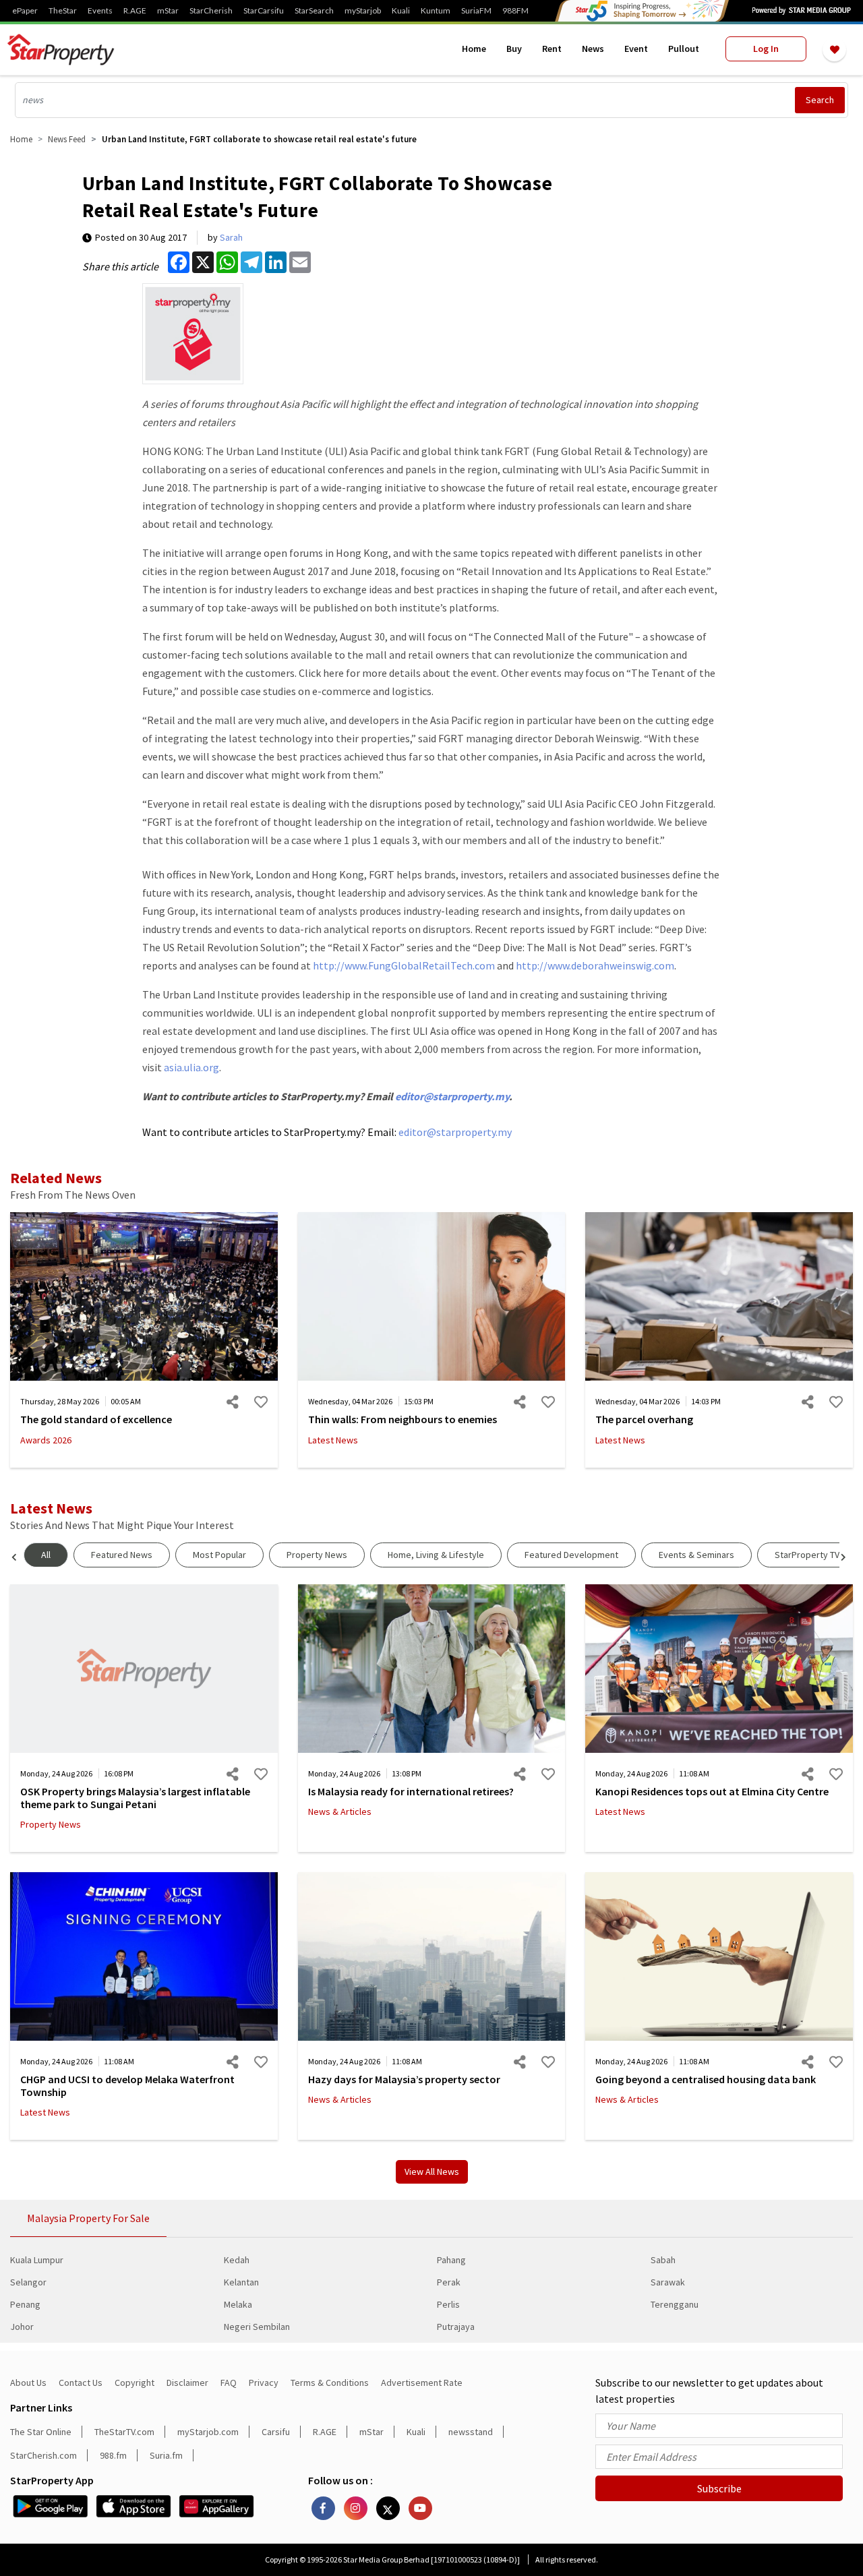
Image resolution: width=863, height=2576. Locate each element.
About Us (28, 2383)
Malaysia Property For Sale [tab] (88, 2218)
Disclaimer (187, 2383)
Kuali (401, 11)
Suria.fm (166, 2455)
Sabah (663, 2260)
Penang (25, 2304)
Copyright (135, 2383)
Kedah (237, 2260)
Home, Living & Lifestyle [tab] (436, 1555)
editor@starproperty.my (452, 1096)
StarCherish (211, 11)
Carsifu (276, 2432)
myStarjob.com (208, 2432)
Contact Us (81, 2383)
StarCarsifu (264, 11)
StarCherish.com (43, 2455)
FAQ (229, 2383)
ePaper (25, 11)
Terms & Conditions (330, 2383)
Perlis (448, 2304)
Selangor (28, 2282)
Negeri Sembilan (257, 2327)
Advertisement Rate (422, 2383)
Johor (22, 2327)
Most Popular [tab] (219, 1555)
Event (636, 49)
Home (474, 49)
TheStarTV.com (124, 2432)
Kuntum (436, 11)
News (593, 49)
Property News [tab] (317, 1555)
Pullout (684, 49)
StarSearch (314, 11)
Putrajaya (456, 2327)
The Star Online (41, 2432)
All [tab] (46, 1555)
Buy (514, 49)
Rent (552, 49)
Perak (449, 2282)
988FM (515, 11)
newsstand (471, 2432)
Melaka (238, 2304)
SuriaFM (476, 11)
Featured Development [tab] (571, 1555)
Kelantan (241, 2282)
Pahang (451, 2260)
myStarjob (363, 11)
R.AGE (135, 11)
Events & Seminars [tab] (696, 1555)
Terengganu (675, 2304)
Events (100, 11)
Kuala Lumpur (37, 2260)
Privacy (264, 2383)
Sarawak (668, 2282)
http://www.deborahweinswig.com (595, 965)
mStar (168, 11)
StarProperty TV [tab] (807, 1555)
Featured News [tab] (122, 1555)
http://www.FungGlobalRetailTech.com (404, 965)
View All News (432, 2171)
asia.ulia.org (191, 1067)
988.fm (113, 2455)
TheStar (63, 11)
